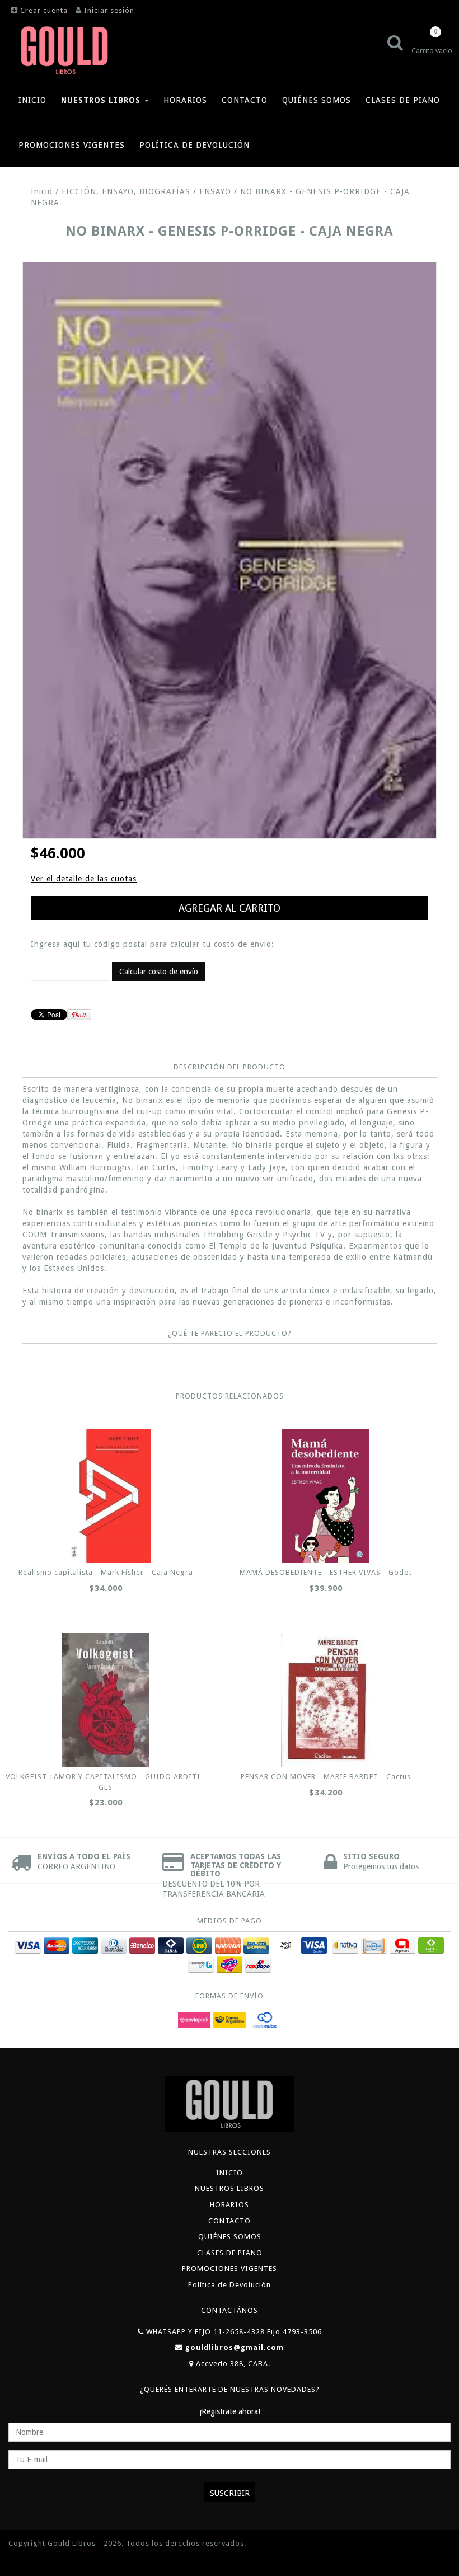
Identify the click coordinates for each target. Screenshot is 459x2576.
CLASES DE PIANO (403, 100)
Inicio (42, 191)
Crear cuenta (44, 10)
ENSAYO (215, 191)
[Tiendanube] (34, 2560)
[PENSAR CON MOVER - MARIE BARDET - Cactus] (326, 1700)
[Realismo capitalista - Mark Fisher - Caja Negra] (106, 1496)
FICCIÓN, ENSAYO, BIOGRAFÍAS (126, 191)
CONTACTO (245, 100)
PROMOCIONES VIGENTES (72, 145)
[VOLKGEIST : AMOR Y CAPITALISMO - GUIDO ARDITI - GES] (106, 1700)
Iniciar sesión (109, 10)
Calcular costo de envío (159, 972)
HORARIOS (185, 100)
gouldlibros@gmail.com (235, 2347)
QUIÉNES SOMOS (317, 100)
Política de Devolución (195, 145)
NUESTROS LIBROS (102, 100)
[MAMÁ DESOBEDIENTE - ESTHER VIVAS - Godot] (326, 1496)
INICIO (32, 100)
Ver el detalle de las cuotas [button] (84, 879)
